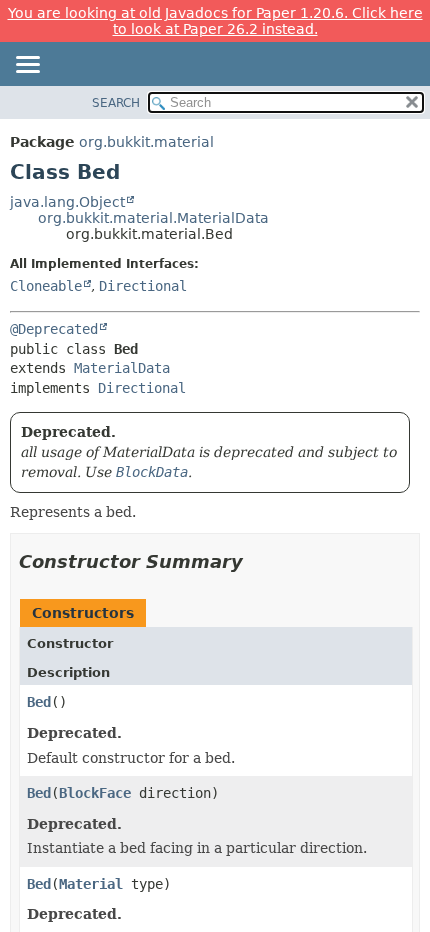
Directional (143, 286)
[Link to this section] (257, 561)
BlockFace (95, 793)
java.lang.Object (67, 202)
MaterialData (122, 368)
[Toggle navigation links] (27, 66)
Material (91, 884)
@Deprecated (54, 329)
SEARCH (116, 103)
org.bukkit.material (146, 142)
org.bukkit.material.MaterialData (153, 218)
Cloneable (46, 286)
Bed (39, 702)
